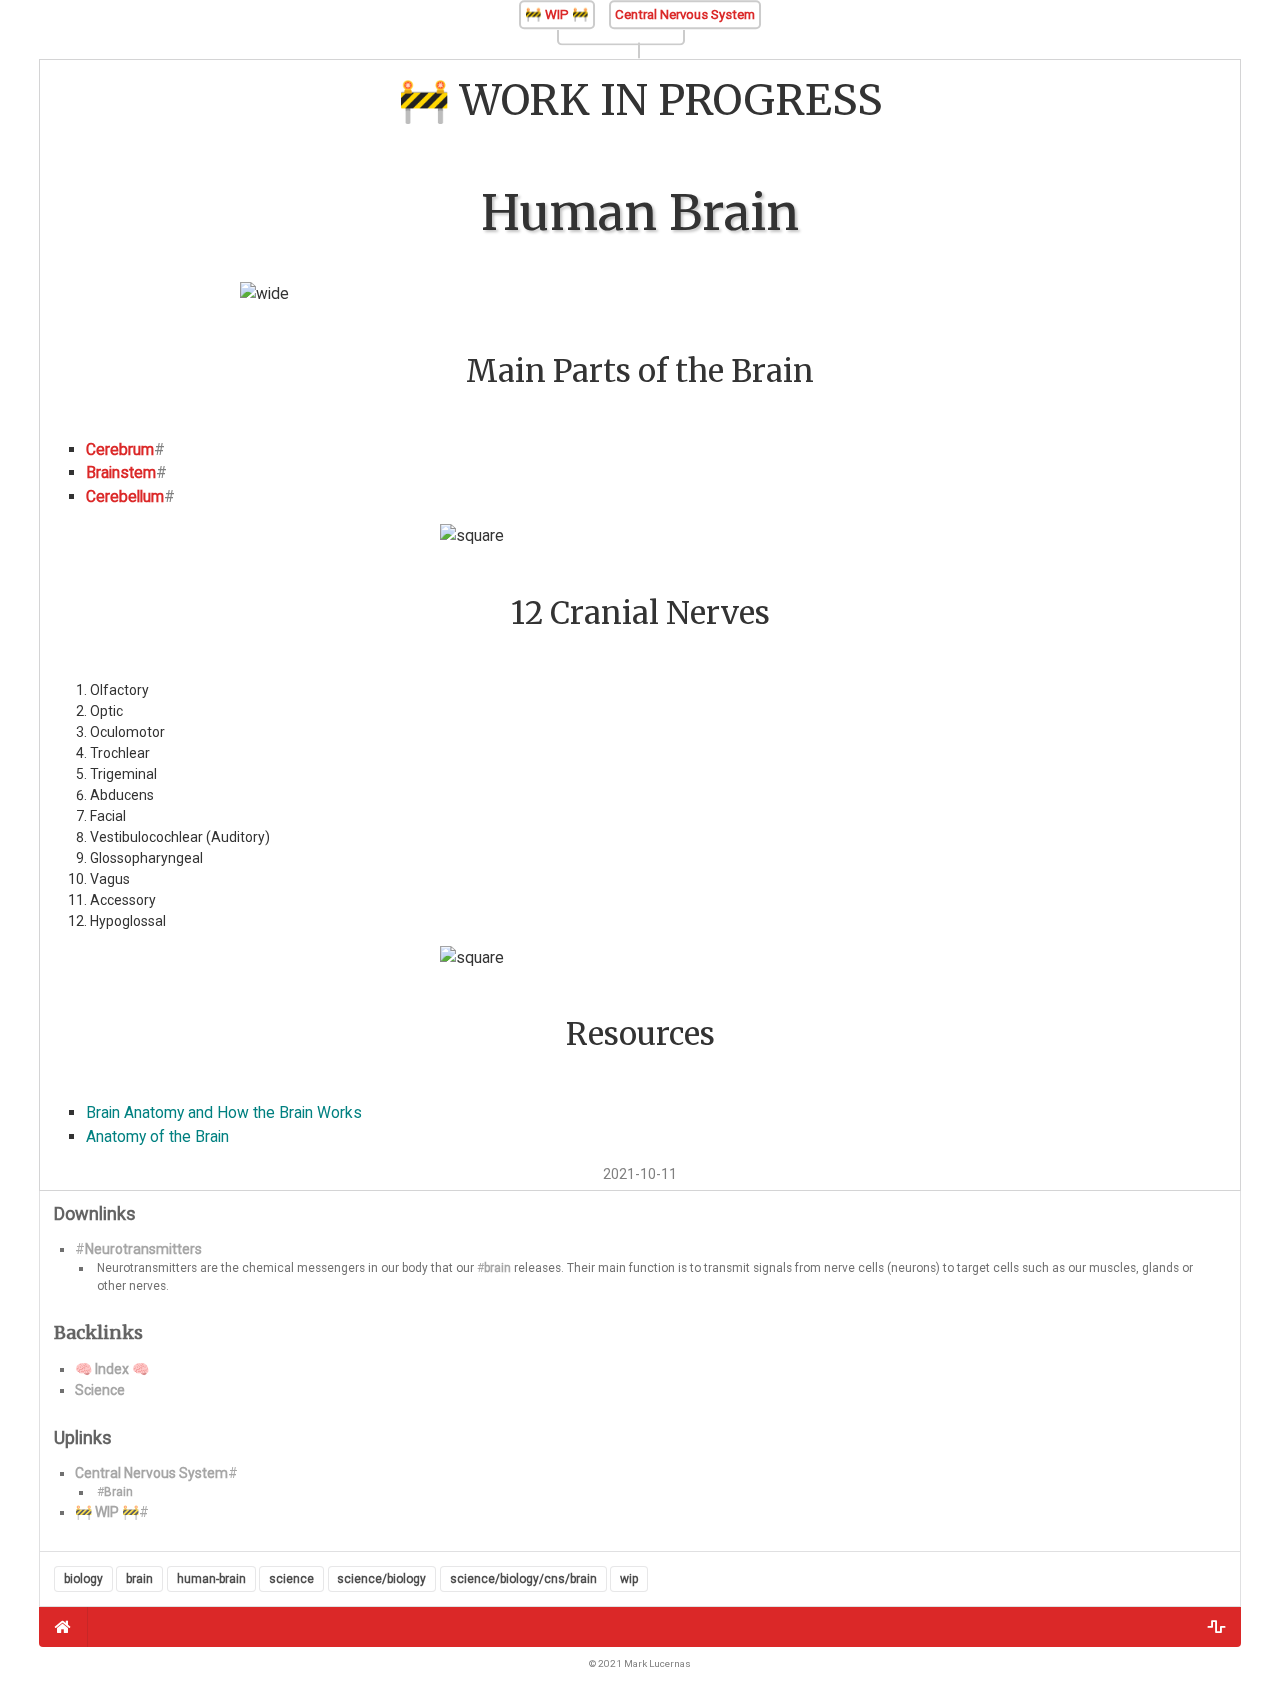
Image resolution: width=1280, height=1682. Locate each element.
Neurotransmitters (143, 1249)
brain (497, 1268)
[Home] (63, 1627)
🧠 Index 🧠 (112, 1369)
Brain (118, 1492)
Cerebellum (125, 496)
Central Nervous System (685, 14)
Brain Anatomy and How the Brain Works (224, 1112)
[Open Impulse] (1216, 1627)
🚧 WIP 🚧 (557, 14)
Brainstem (121, 472)
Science (100, 1390)
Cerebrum (120, 449)
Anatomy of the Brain (157, 1136)
